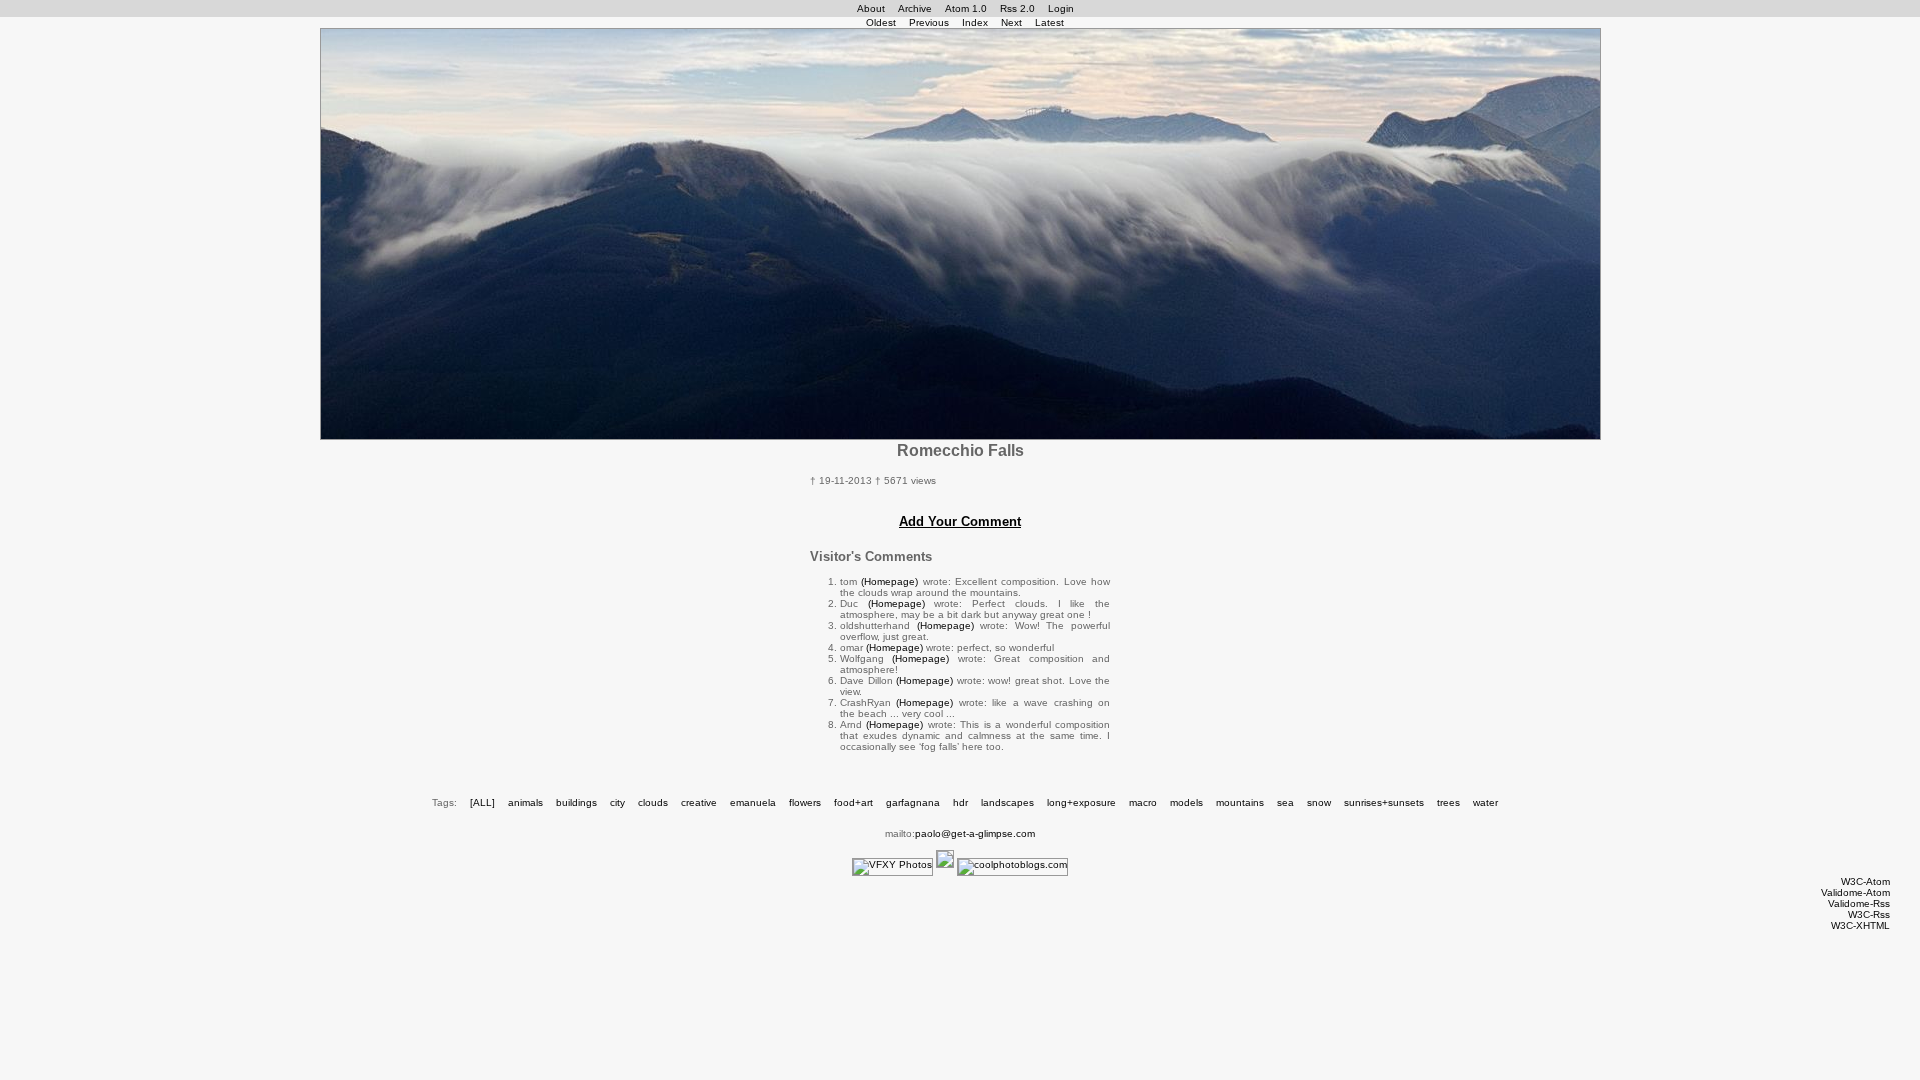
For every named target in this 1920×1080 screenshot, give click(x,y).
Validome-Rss (1859, 903)
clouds (653, 802)
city (617, 802)
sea (1285, 802)
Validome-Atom (1855, 892)
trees (1448, 802)
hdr (960, 802)
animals (525, 802)
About (871, 8)
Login (1061, 8)
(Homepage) (889, 581)
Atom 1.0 (966, 8)
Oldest (881, 22)
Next (1011, 22)
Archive (915, 8)
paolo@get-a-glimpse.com (975, 833)
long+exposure (1081, 802)
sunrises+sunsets (1384, 802)
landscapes (1007, 802)
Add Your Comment (960, 521)
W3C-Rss (1869, 914)
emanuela (753, 802)
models (1186, 802)
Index (975, 22)
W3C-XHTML (1860, 925)
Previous (929, 22)
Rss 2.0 (1017, 8)
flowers (805, 802)
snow (1319, 802)
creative (699, 802)
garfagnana (913, 802)
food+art (853, 802)
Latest (1049, 22)
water (1485, 802)
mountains (1240, 802)
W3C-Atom (1865, 881)
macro (1143, 802)
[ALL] (482, 802)
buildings (576, 802)
